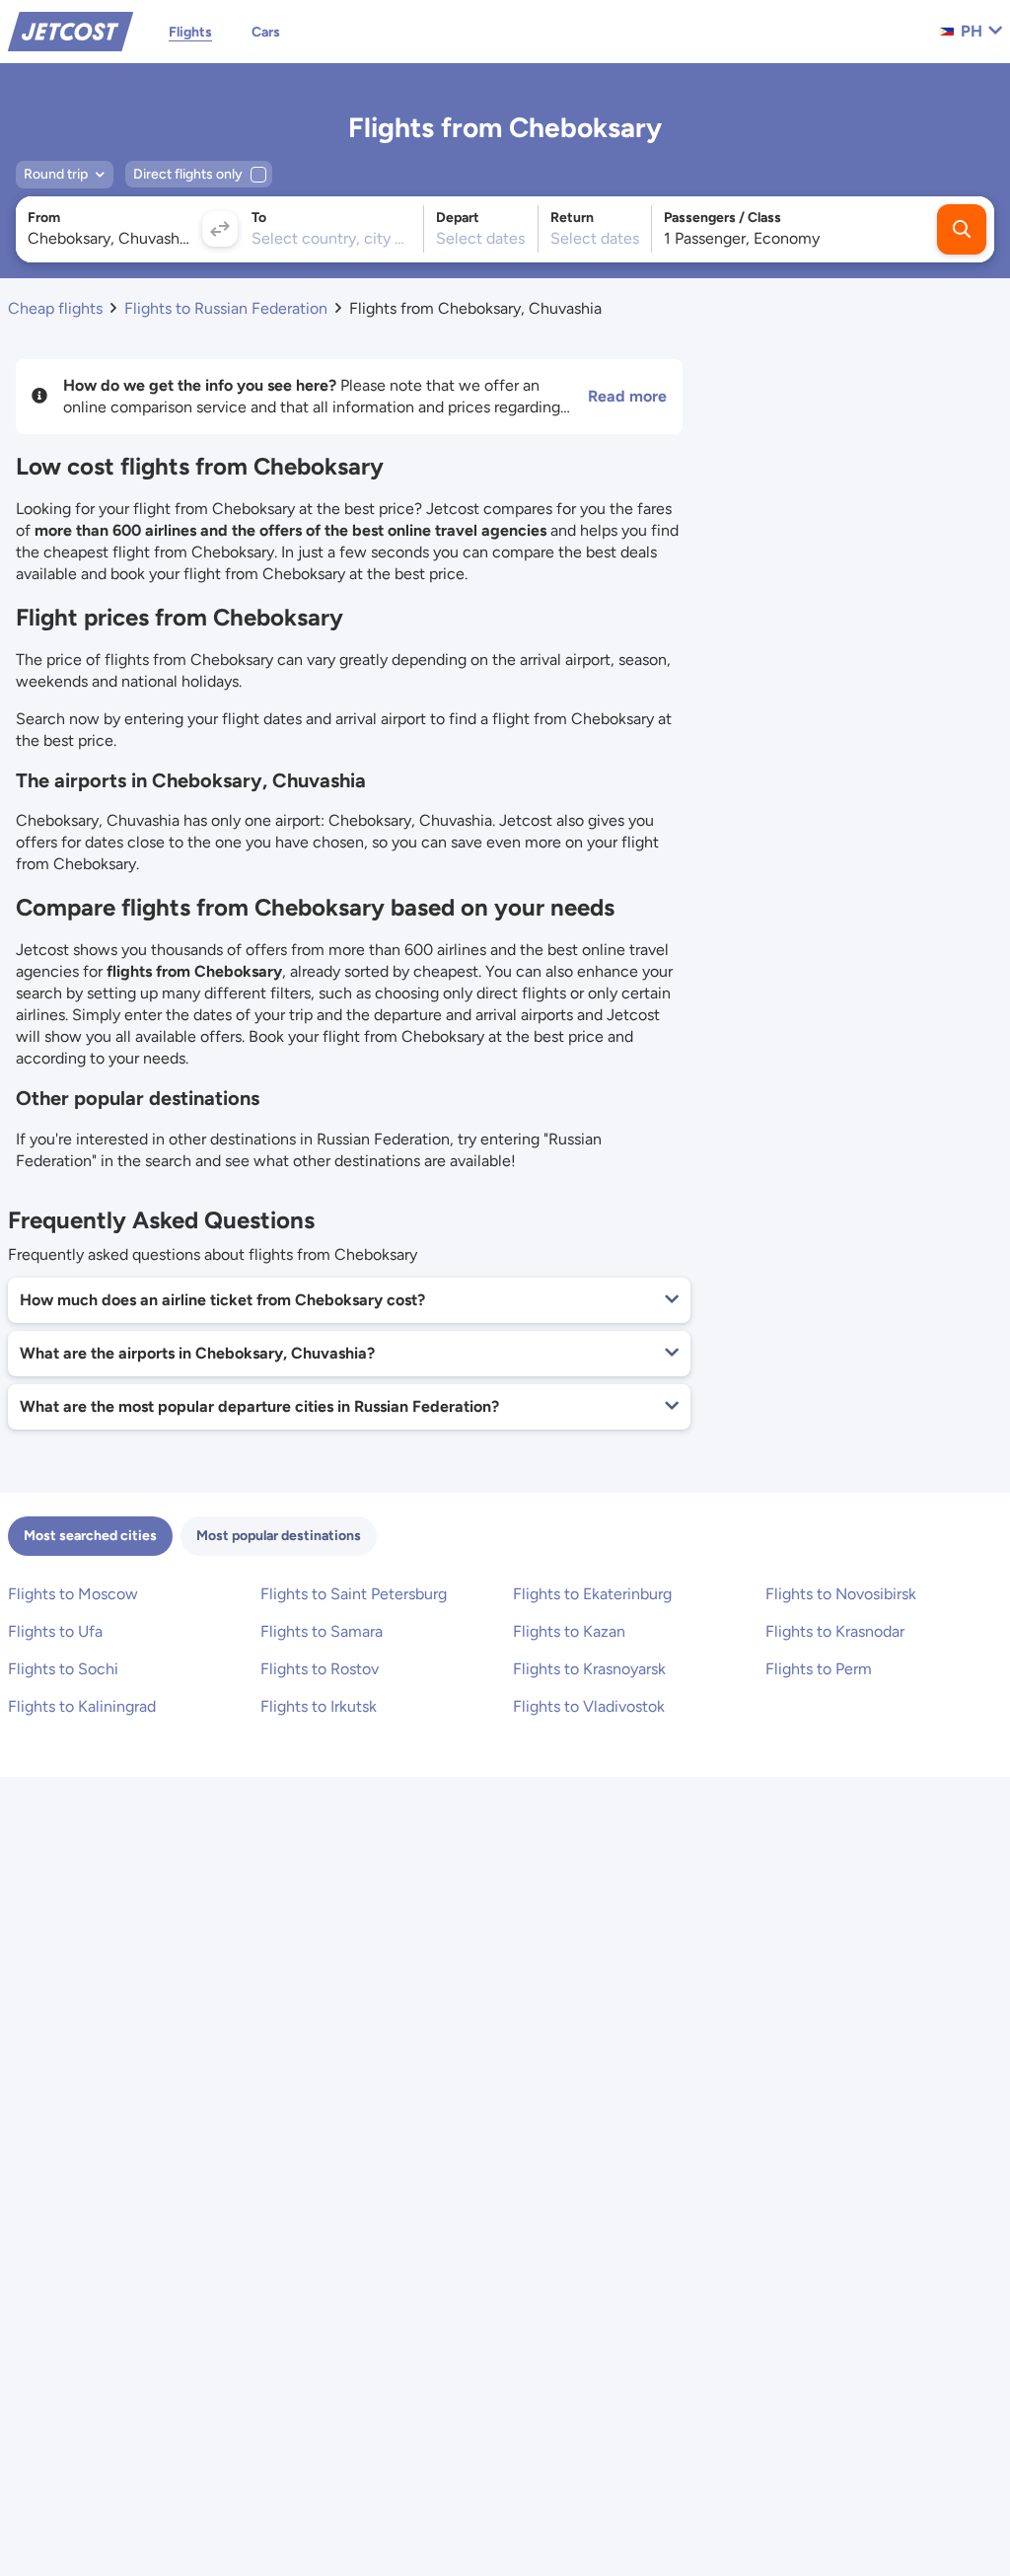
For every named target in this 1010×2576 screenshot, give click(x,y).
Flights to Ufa (55, 1631)
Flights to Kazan (569, 1631)
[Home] (71, 30)
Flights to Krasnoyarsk (589, 1669)
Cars (266, 32)
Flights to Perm (819, 1669)
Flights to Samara (322, 1631)
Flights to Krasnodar (835, 1631)
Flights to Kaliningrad (82, 1706)
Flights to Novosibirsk (841, 1594)
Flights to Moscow (73, 1594)
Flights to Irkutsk (319, 1706)
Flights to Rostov (320, 1669)
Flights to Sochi (63, 1669)
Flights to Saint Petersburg (354, 1594)
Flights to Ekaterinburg (592, 1594)
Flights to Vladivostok (589, 1706)
